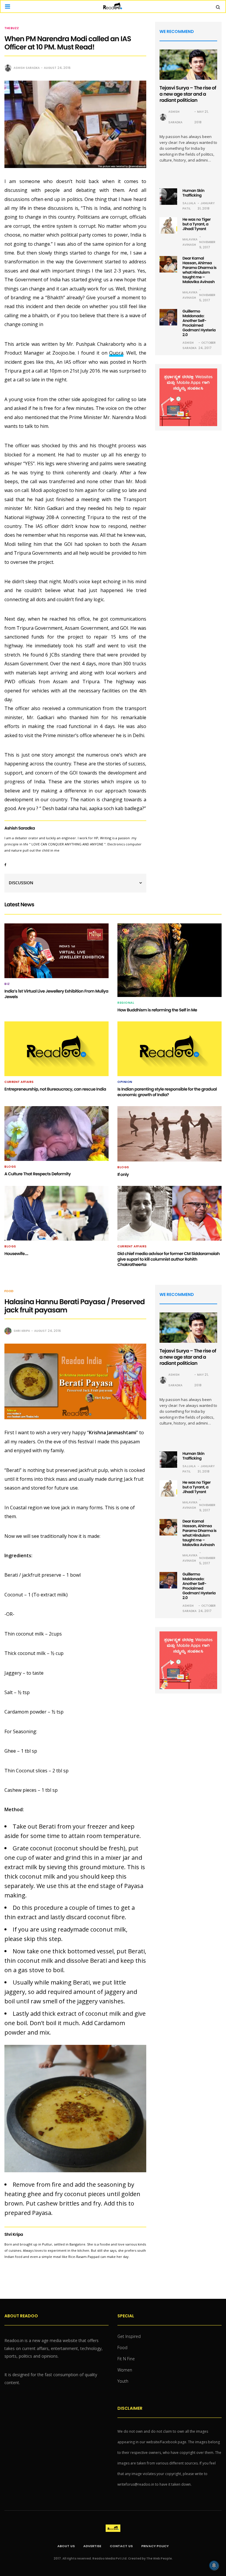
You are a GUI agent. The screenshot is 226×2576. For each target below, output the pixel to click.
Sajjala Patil (189, 206)
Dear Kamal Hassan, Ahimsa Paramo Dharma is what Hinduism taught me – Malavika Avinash (200, 270)
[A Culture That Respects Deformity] (56, 1134)
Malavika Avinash (190, 242)
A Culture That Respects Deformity (38, 1174)
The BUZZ (12, 28)
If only (123, 1174)
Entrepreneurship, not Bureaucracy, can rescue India (55, 1089)
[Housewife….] (56, 1213)
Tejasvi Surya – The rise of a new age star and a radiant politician (188, 94)
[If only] (169, 1134)
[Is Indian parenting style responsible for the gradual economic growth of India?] (169, 1049)
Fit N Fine (126, 2359)
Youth (123, 2381)
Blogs (10, 1167)
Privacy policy (155, 2546)
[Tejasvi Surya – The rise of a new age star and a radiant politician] (188, 65)
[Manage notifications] (214, 2565)
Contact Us (121, 2546)
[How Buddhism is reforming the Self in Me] (169, 960)
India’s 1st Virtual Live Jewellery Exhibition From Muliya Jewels (56, 994)
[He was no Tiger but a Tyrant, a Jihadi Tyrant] (168, 225)
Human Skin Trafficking (193, 193)
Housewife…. (16, 1254)
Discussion (21, 883)
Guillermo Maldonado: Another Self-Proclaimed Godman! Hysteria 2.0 (199, 323)
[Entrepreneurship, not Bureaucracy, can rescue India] (56, 1049)
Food (9, 1291)
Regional (126, 1003)
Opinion (125, 1082)
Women (125, 2370)
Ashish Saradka (27, 68)
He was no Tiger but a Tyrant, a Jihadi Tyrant (197, 224)
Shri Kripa (22, 1331)
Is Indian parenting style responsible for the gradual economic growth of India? (167, 1092)
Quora (116, 353)
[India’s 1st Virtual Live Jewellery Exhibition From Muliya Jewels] (56, 951)
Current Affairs (19, 1082)
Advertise (92, 2546)
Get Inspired (129, 2336)
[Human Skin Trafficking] (168, 197)
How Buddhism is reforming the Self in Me (157, 1010)
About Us (66, 2546)
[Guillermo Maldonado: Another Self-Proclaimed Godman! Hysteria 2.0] (168, 317)
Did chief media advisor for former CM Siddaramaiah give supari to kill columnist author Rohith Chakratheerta (168, 1259)
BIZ (7, 984)
